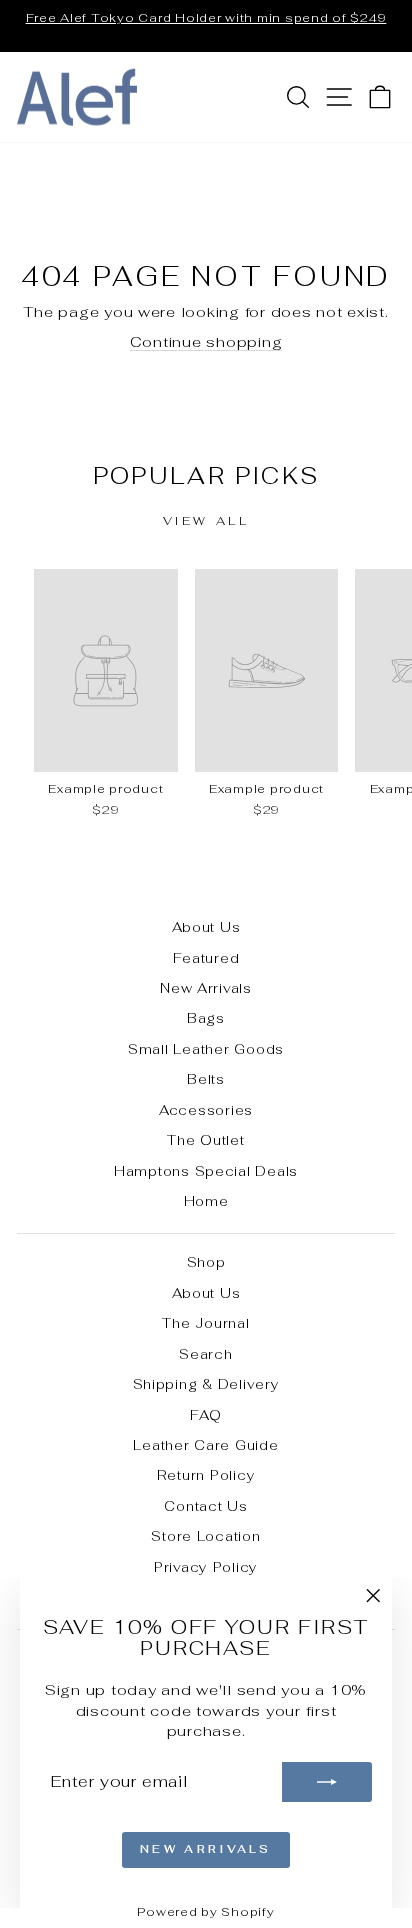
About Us (206, 927)
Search (205, 1354)
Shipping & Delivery (206, 1384)
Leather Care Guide (205, 1445)
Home (206, 1201)
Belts (206, 1079)
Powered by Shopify (205, 1912)
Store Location (205, 1536)
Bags (206, 1018)
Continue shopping (206, 341)
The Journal (205, 1323)
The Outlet (205, 1140)
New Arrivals (206, 988)
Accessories (206, 1110)
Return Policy (206, 1475)
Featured (206, 958)
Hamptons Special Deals (206, 1171)
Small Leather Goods (206, 1049)
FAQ (205, 1415)
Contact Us (205, 1506)
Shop (206, 1262)
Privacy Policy (206, 1567)
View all (206, 521)
